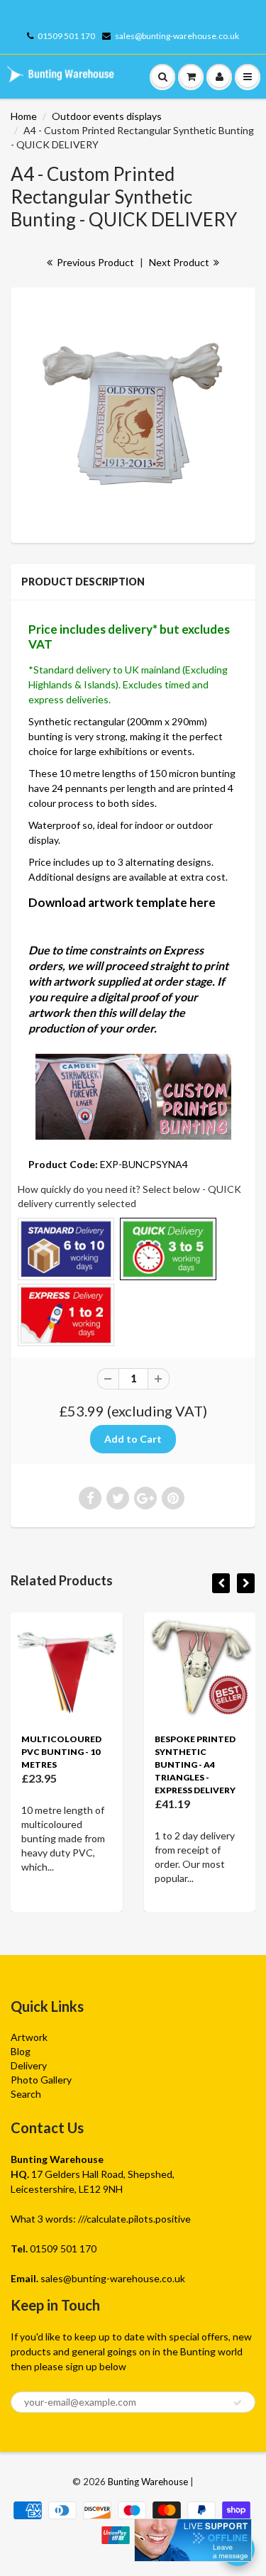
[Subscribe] (238, 2403)
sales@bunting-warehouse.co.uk (177, 36)
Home (24, 116)
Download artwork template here (122, 902)
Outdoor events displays (107, 116)
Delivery (29, 2065)
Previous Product (94, 262)
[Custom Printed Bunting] (133, 1095)
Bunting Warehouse (148, 2482)
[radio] (66, 1249)
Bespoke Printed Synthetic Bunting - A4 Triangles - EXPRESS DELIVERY (195, 1765)
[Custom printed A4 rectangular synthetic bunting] (133, 413)
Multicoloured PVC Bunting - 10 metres (61, 1752)
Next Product (180, 262)
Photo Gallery (41, 2080)
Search (26, 2094)
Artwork (29, 2037)
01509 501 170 (66, 36)
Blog (21, 2051)
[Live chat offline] (193, 2540)
